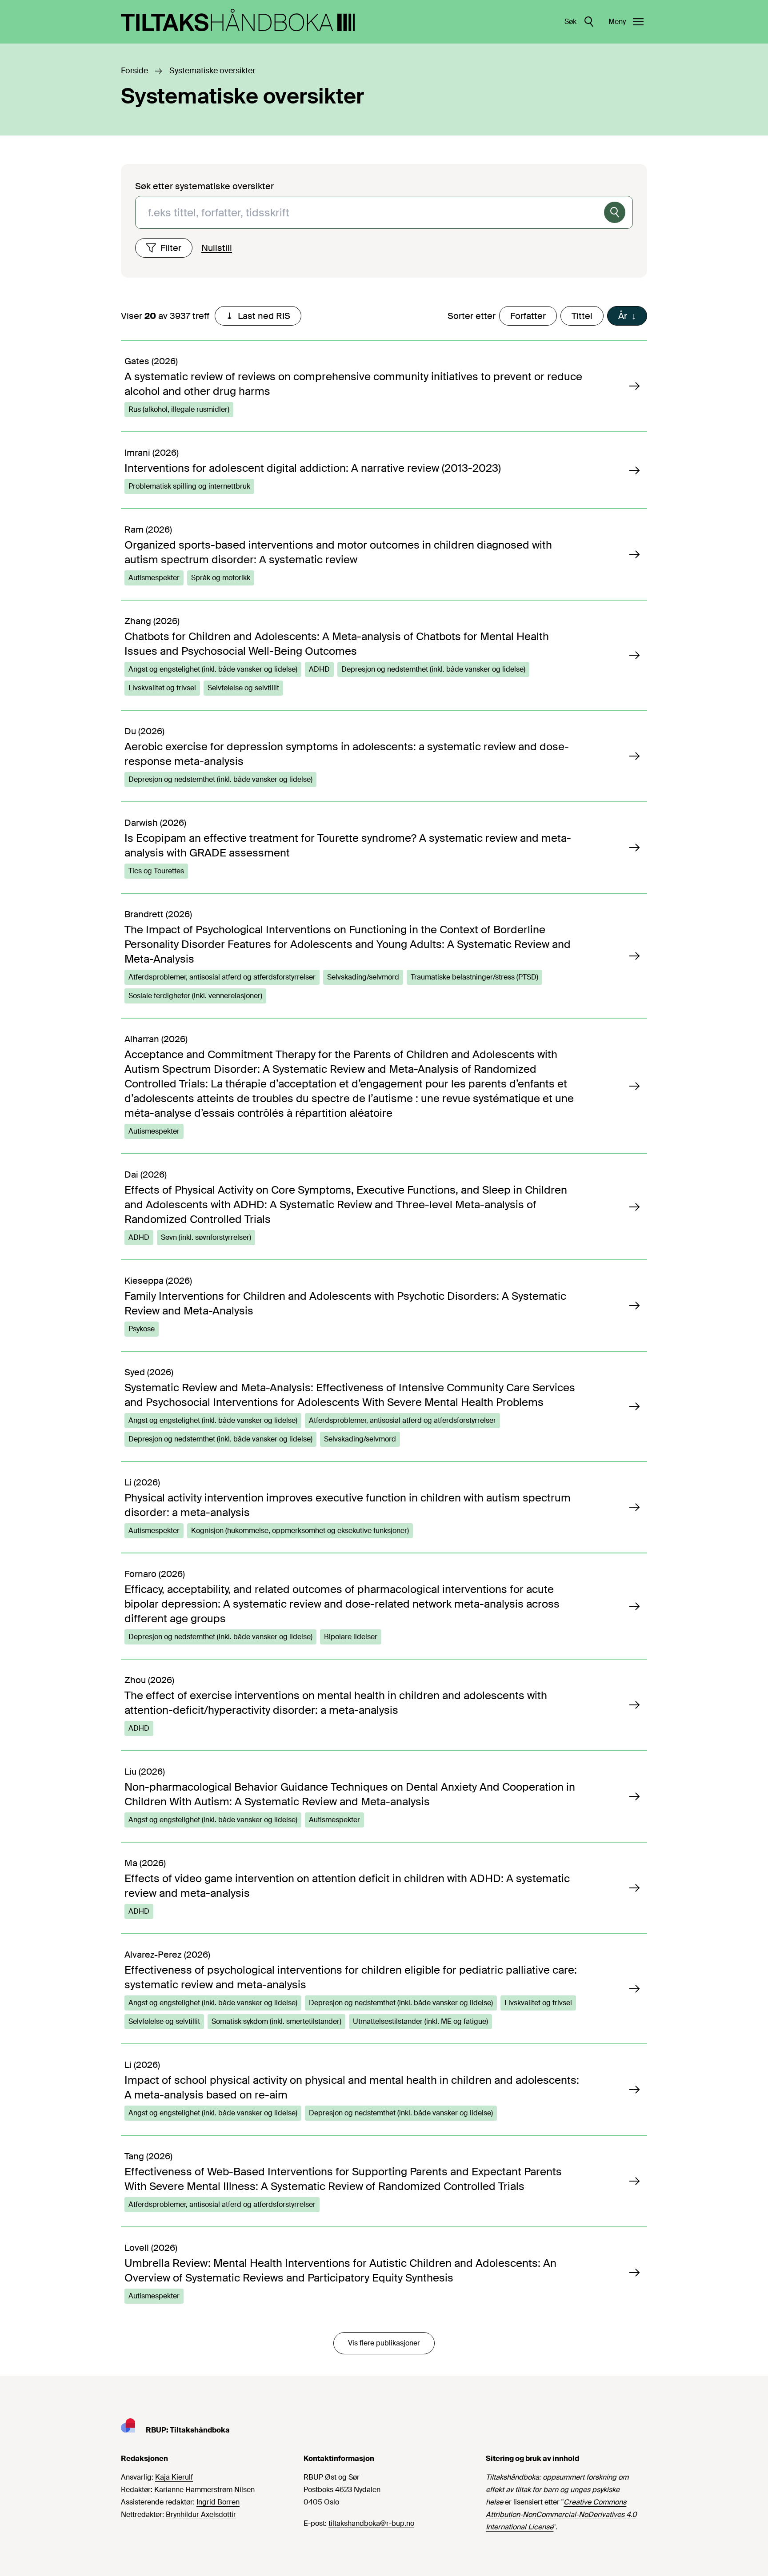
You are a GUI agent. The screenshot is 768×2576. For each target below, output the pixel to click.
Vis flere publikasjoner (384, 2343)
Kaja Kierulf (174, 2477)
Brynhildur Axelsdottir (201, 2514)
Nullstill (217, 248)
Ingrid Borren (218, 2502)
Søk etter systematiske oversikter (204, 186)
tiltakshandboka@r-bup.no (371, 2523)
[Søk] (615, 212)
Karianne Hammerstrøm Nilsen (204, 2490)
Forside (134, 71)
